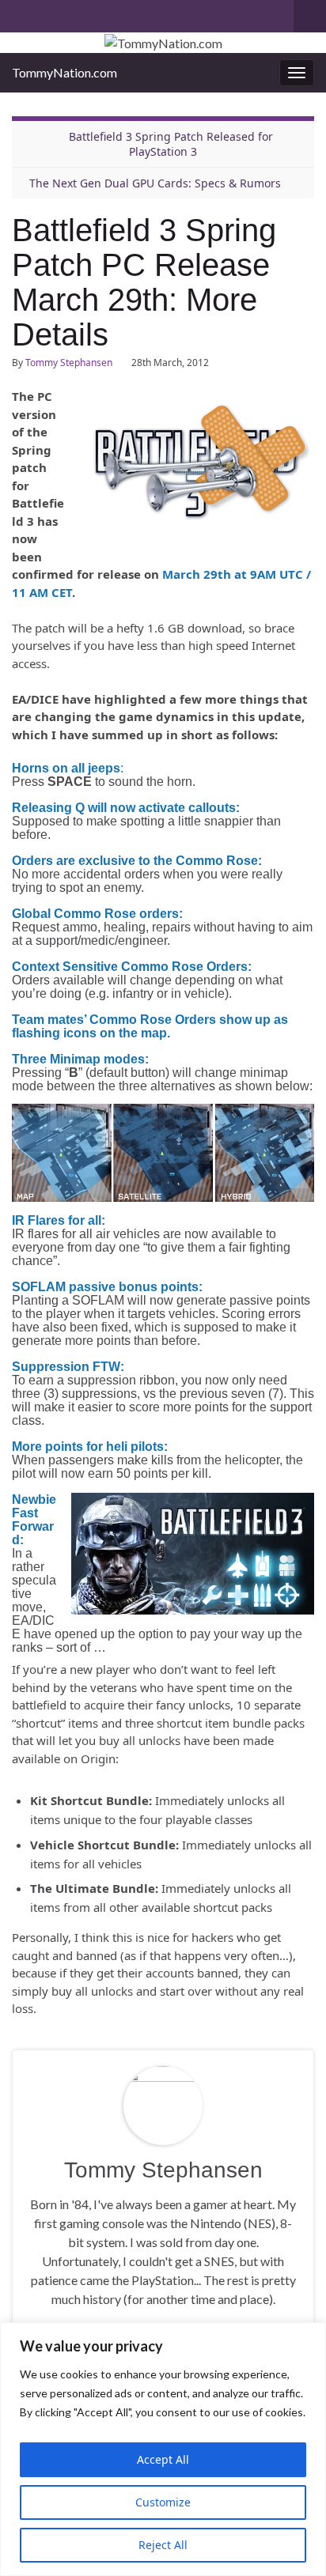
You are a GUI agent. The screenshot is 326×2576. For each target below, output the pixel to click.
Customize (163, 2502)
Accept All (163, 2459)
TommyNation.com (64, 72)
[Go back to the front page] (163, 43)
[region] (163, 2449)
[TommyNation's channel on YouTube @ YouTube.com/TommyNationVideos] (45, 13)
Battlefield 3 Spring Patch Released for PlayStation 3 (171, 144)
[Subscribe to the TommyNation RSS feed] (19, 13)
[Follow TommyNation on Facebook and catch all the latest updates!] (106, 13)
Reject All (163, 2545)
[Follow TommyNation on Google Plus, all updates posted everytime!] (80, 13)
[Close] (309, 2336)
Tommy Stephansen (69, 363)
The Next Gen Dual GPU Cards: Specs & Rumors (155, 183)
